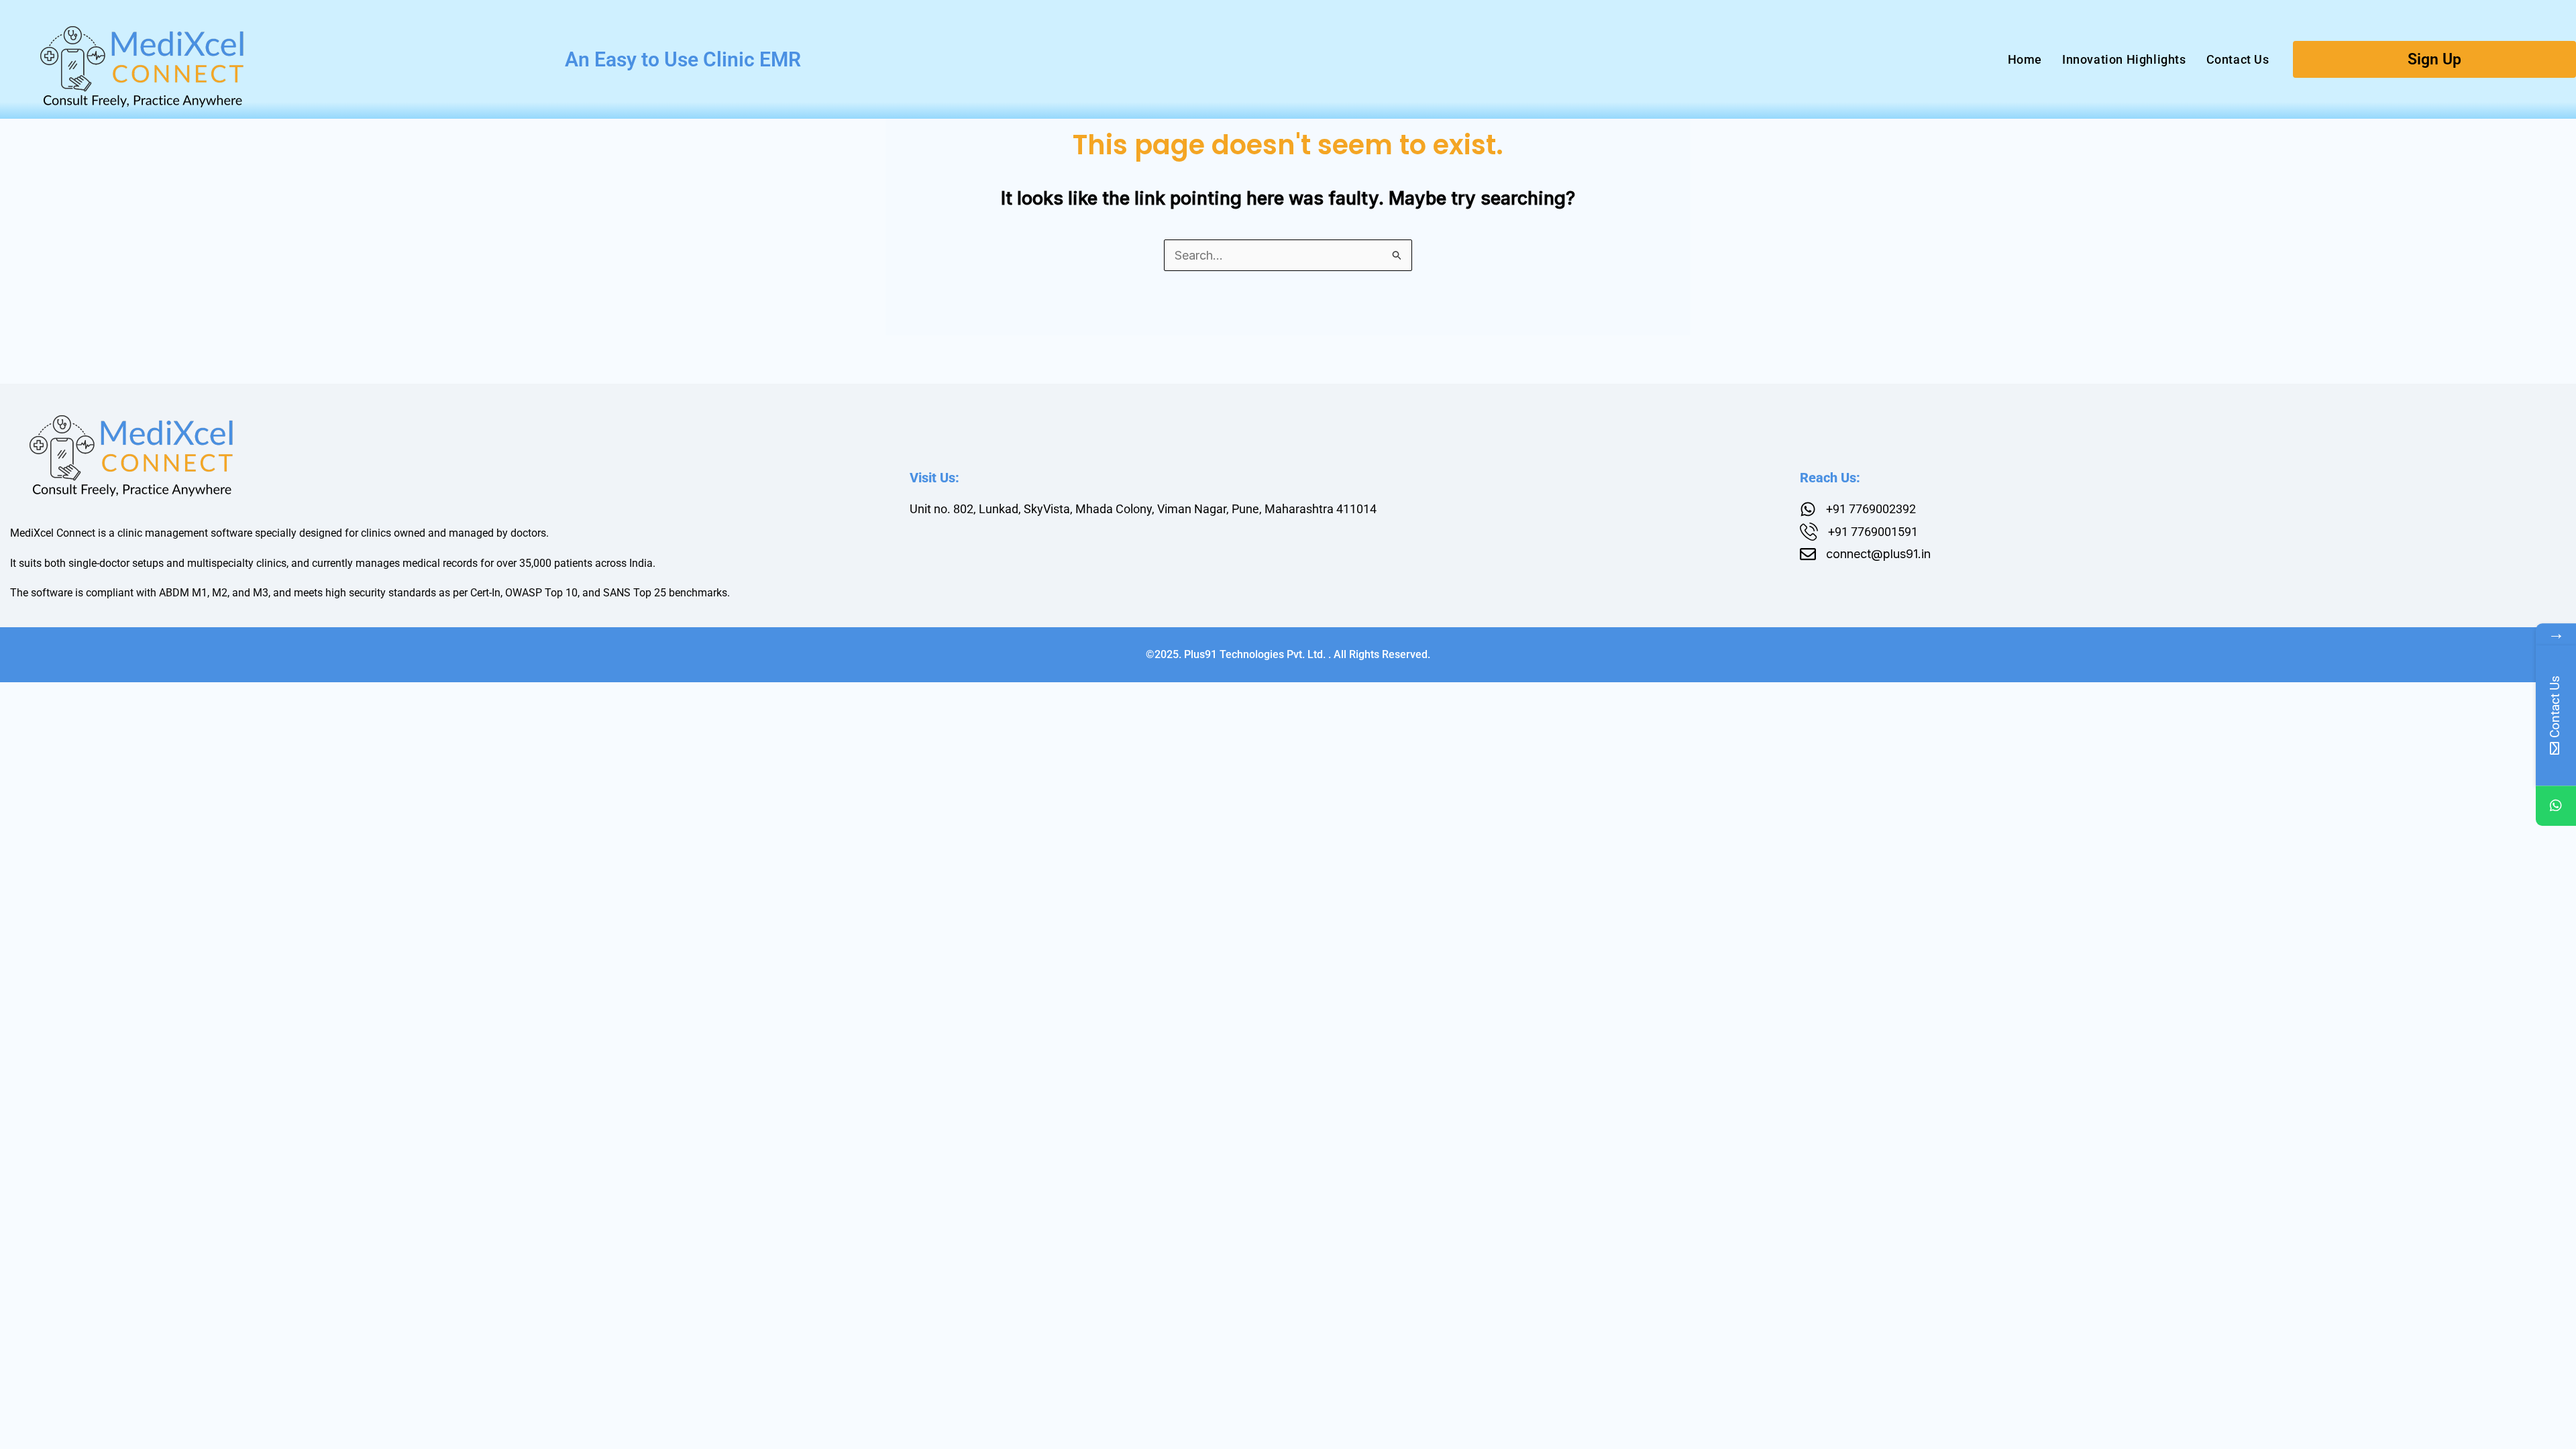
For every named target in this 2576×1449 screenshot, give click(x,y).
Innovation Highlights (2124, 59)
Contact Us (2238, 59)
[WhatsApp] (2556, 806)
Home (2025, 59)
